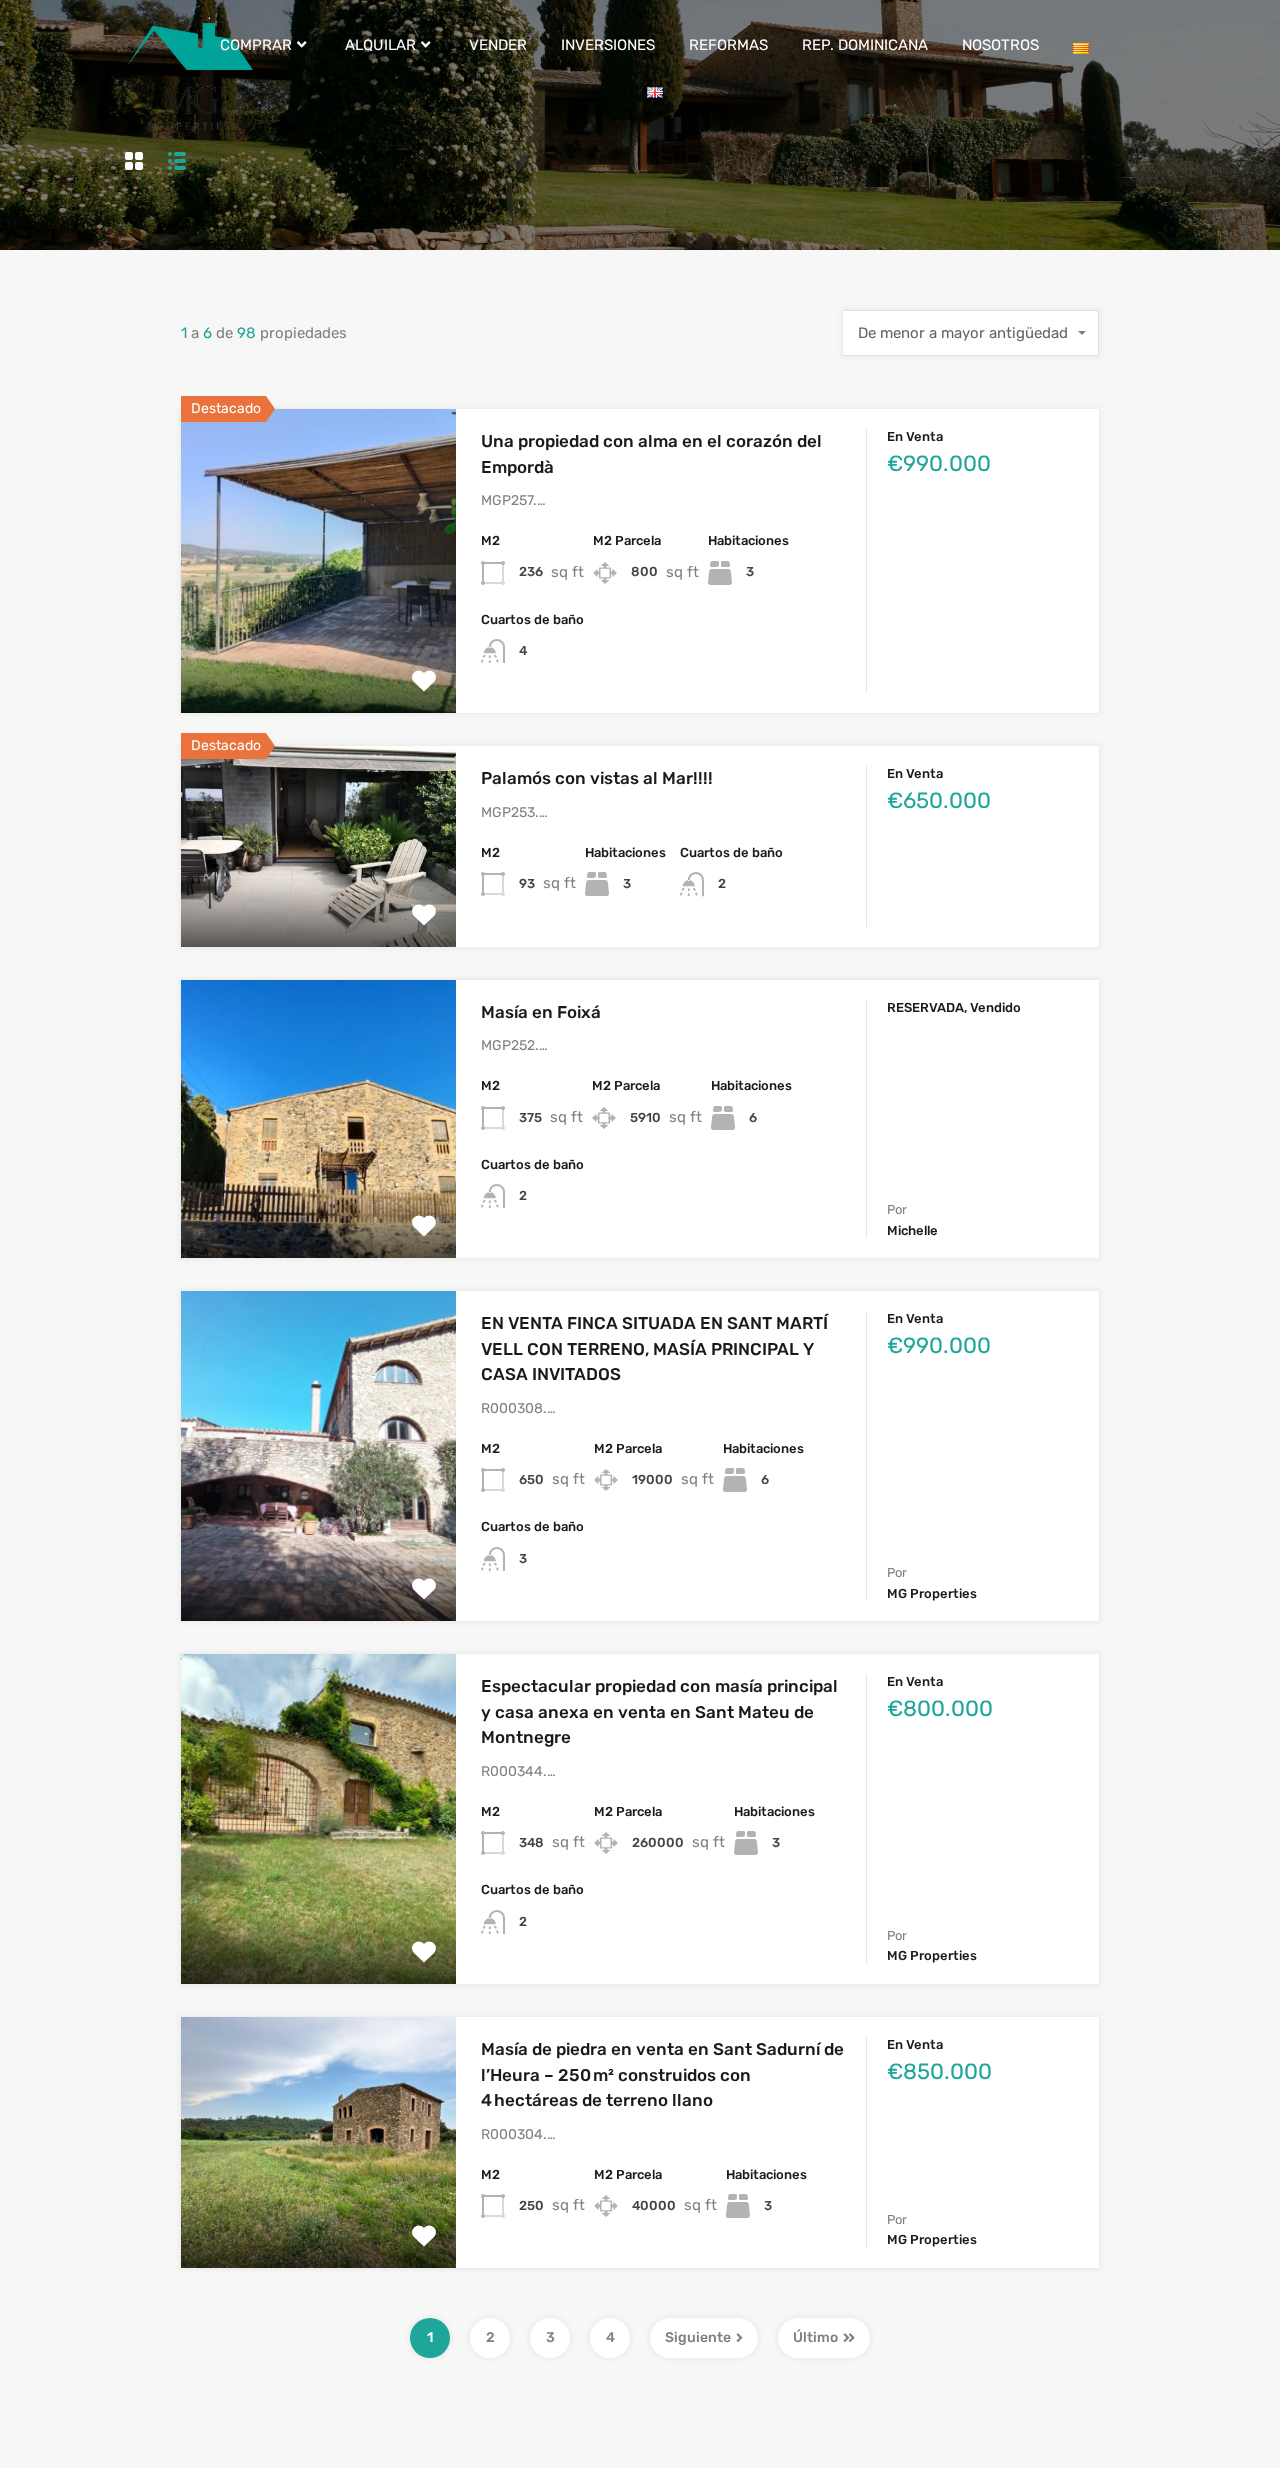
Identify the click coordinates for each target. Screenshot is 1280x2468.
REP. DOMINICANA (865, 45)
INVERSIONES (608, 45)
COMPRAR (256, 45)
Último (815, 2337)
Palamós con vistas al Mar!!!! (597, 778)
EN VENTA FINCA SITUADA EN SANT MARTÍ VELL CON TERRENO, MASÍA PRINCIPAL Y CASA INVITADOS (654, 1348)
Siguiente (698, 2337)
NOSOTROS (1000, 45)
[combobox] (971, 333)
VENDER (498, 45)
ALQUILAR (380, 45)
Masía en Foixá (541, 1012)
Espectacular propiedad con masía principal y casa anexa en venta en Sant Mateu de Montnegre (659, 1711)
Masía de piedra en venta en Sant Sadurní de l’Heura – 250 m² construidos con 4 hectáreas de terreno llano (662, 2074)
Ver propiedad (318, 652)
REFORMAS (728, 45)
